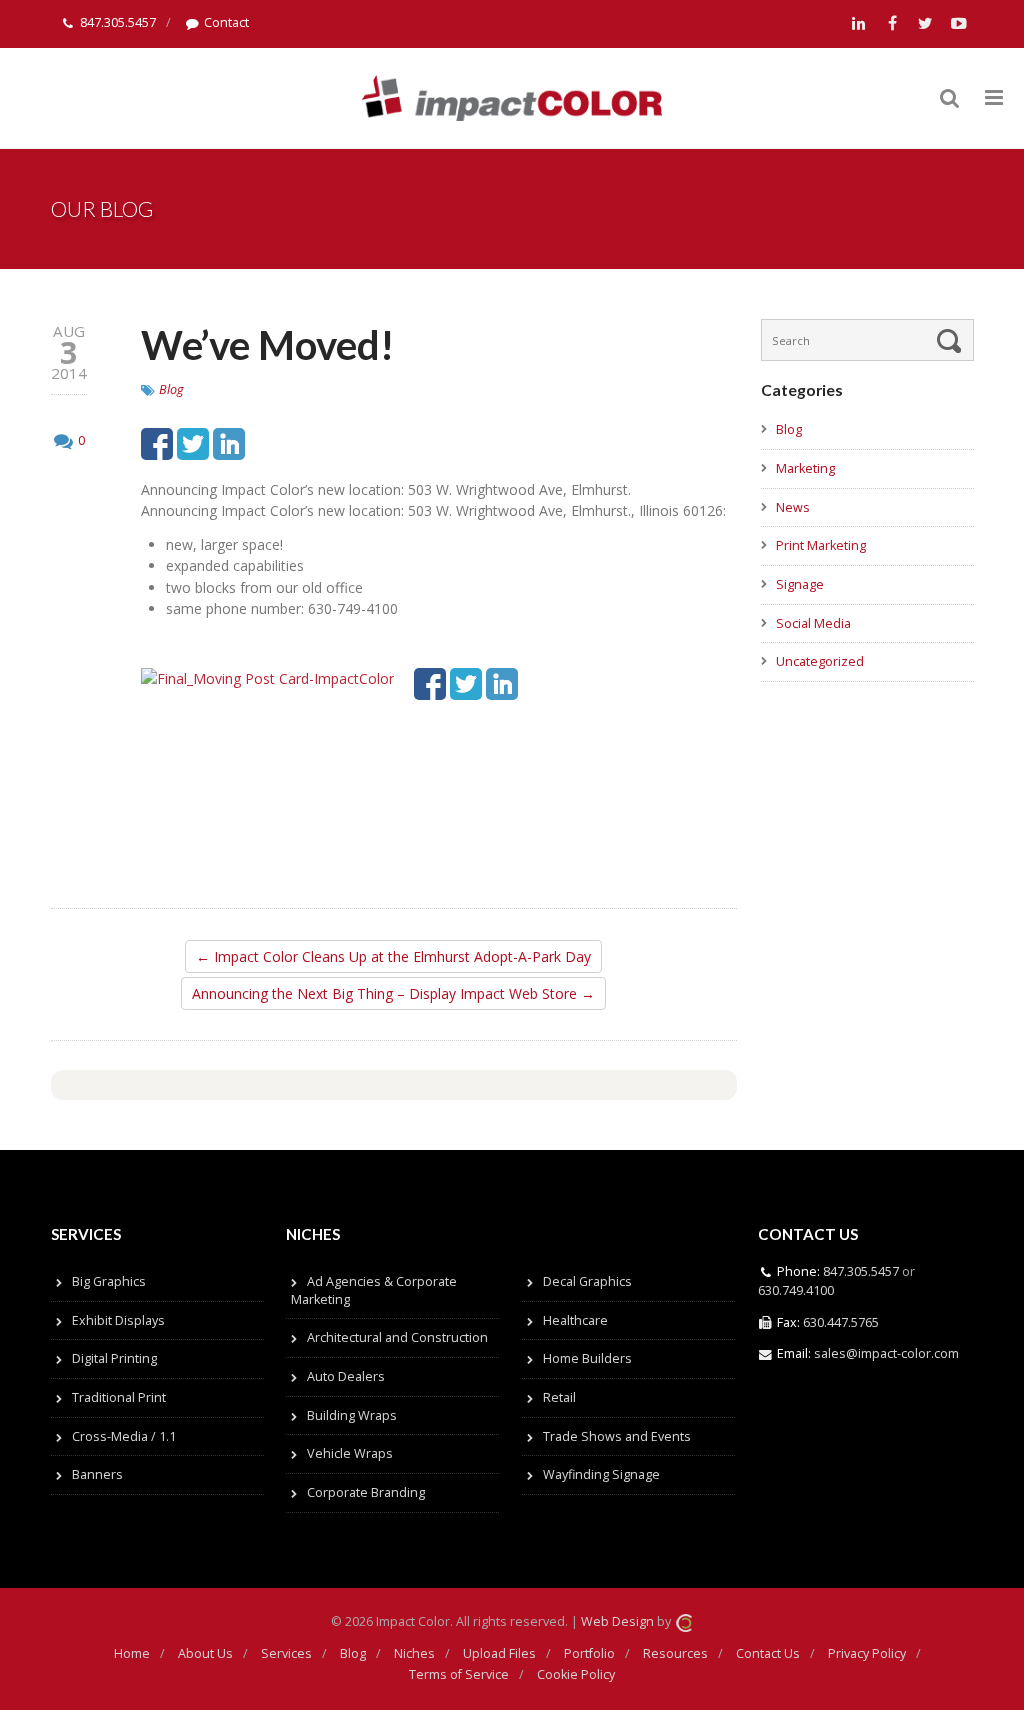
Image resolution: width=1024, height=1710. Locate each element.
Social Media (813, 623)
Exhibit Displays (118, 1320)
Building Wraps (352, 1415)
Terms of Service (459, 1674)
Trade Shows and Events (617, 1436)
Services (286, 1653)
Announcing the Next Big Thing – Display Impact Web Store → (393, 993)
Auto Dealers (346, 1376)
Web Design (617, 1621)
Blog (171, 389)
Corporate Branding (366, 1492)
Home (132, 1653)
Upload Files (499, 1653)
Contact (226, 22)
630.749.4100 (796, 1290)
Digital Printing (114, 1358)
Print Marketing (821, 545)
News (793, 507)
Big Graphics (109, 1281)
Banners (97, 1474)
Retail (559, 1397)
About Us (205, 1653)
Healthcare (575, 1320)
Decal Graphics (587, 1281)
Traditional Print (119, 1397)
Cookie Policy (576, 1674)
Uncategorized (820, 661)
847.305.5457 (118, 22)
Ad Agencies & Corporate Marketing (374, 1290)
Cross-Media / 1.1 (124, 1436)
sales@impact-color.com (886, 1353)
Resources (675, 1653)
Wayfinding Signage (601, 1474)
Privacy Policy (867, 1653)
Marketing (805, 468)
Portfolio (589, 1653)
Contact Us (768, 1653)
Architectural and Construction (397, 1337)
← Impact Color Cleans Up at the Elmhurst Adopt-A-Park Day (393, 956)
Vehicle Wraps (350, 1453)
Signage (800, 584)
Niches (414, 1653)
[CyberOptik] (684, 1621)
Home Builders (587, 1358)
